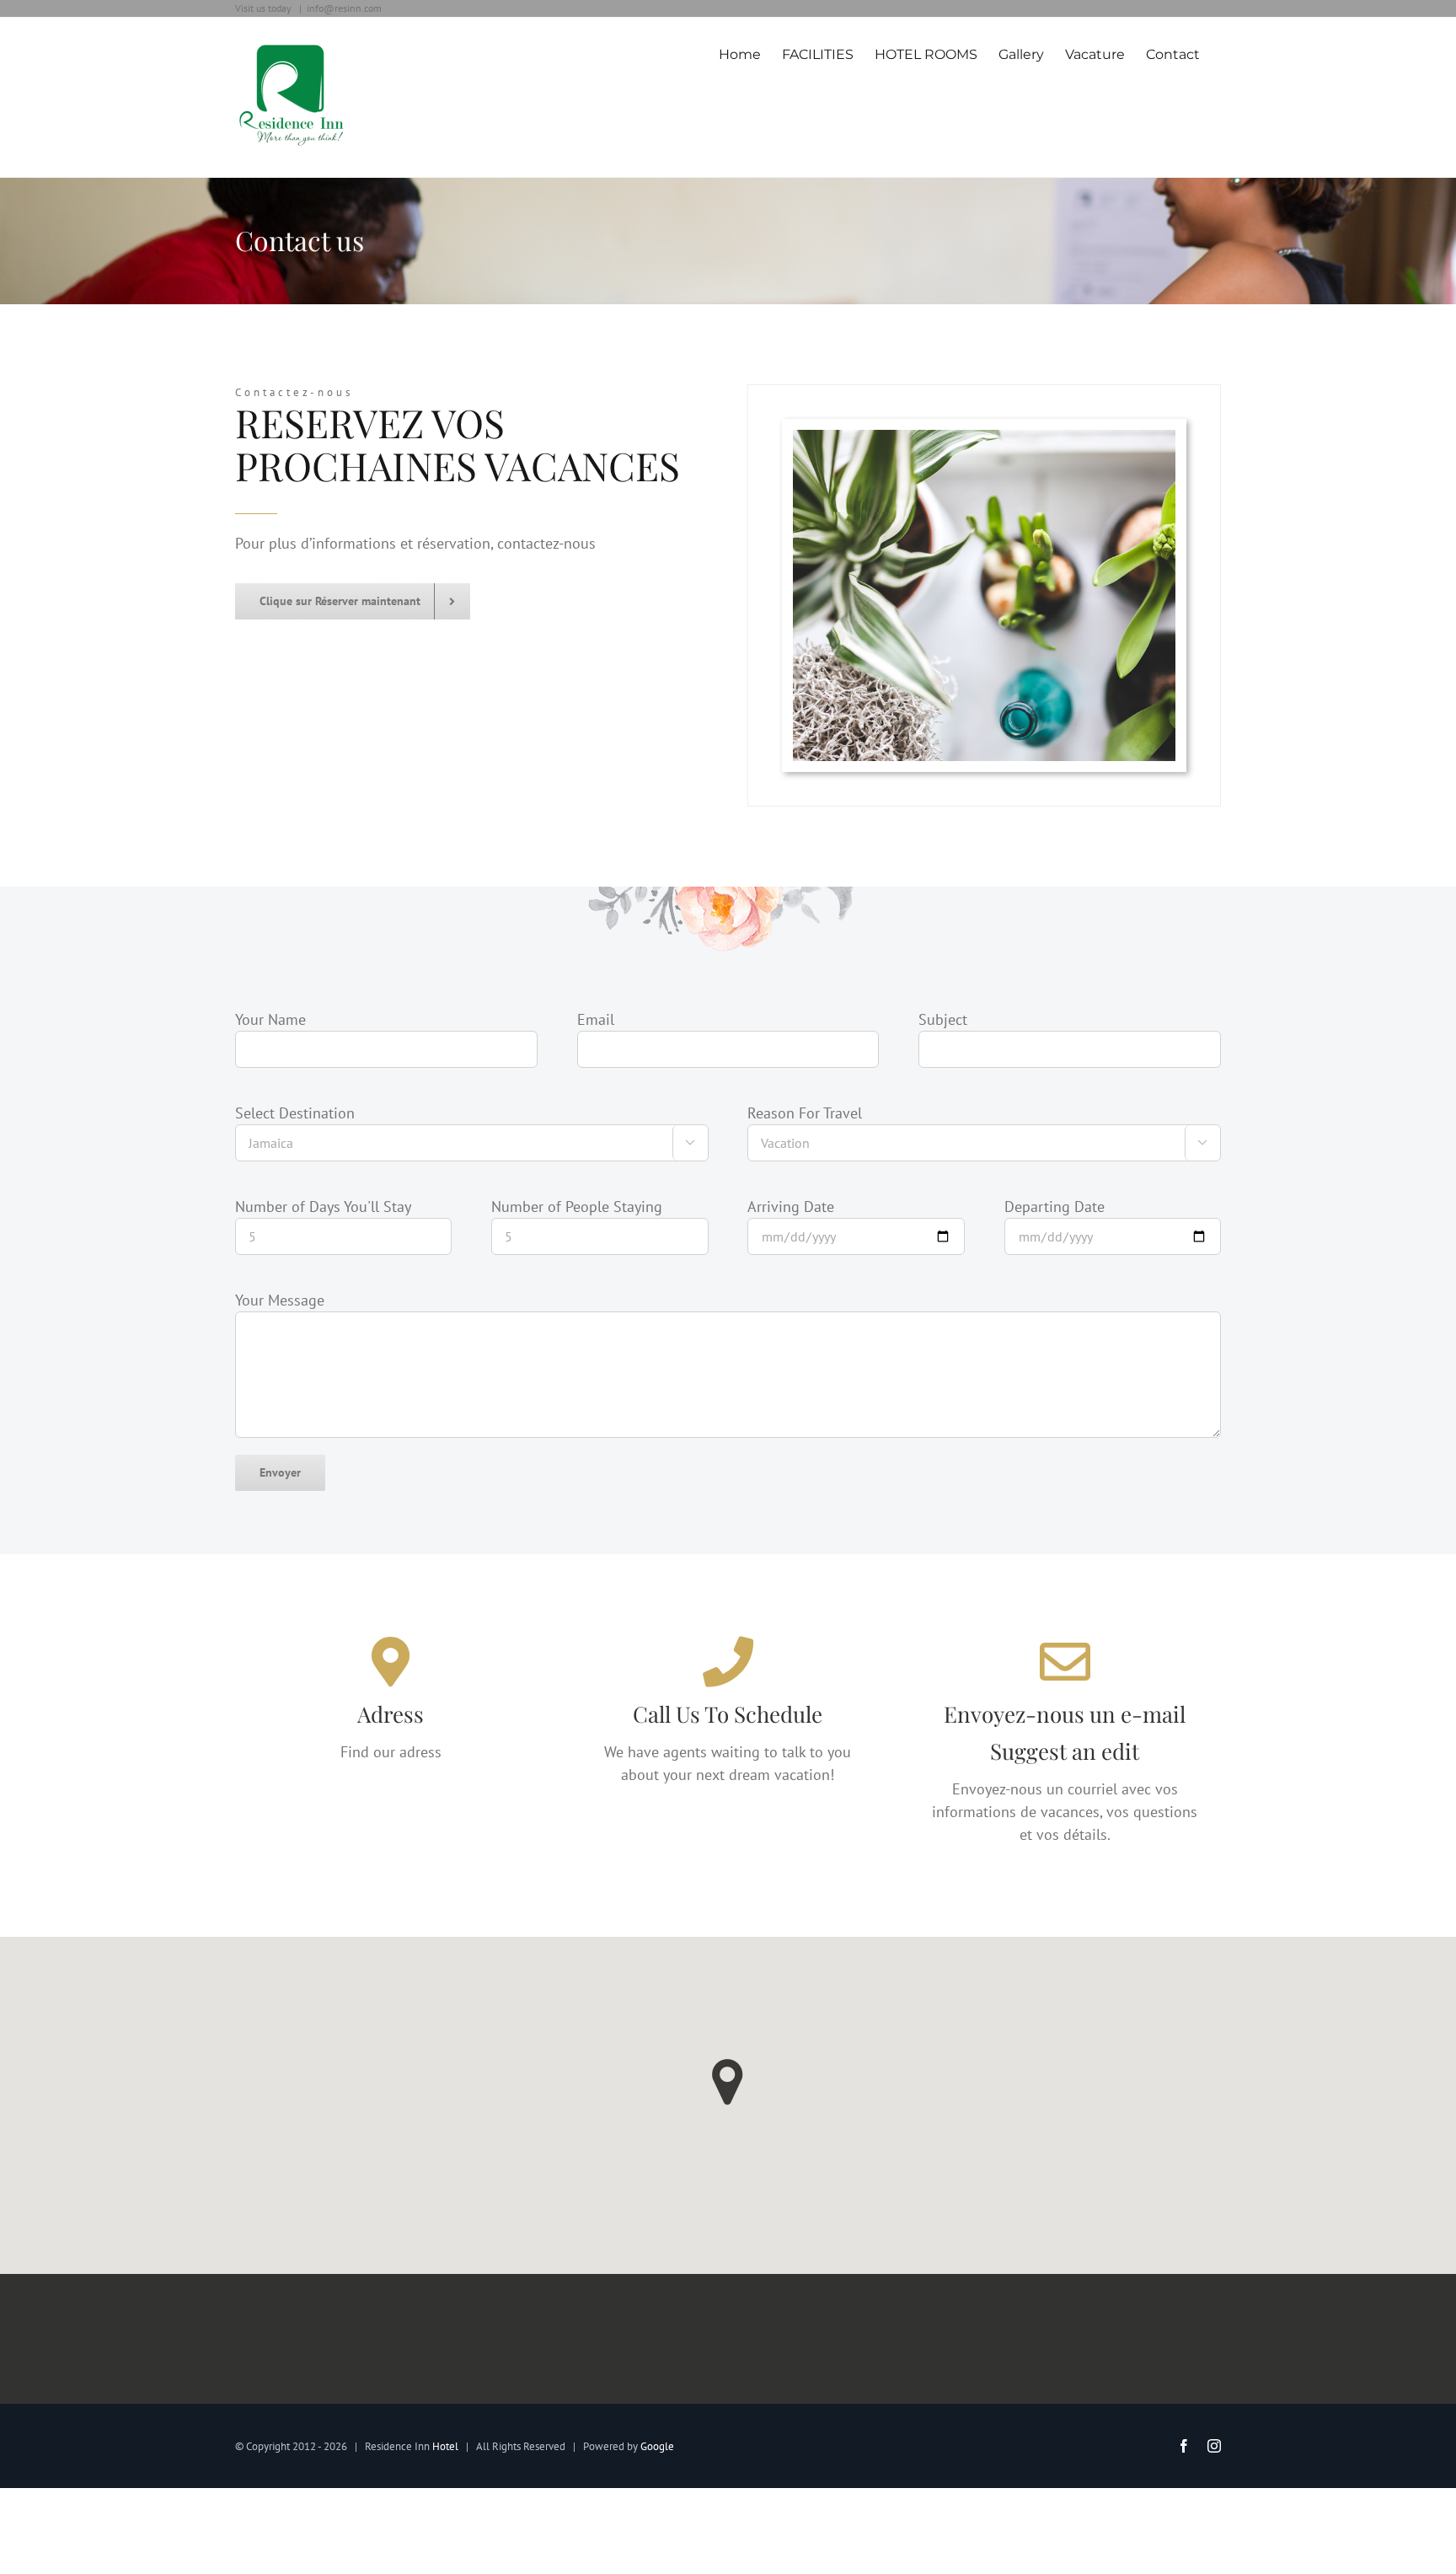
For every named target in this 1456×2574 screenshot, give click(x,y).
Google (657, 2446)
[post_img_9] (984, 595)
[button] (728, 2082)
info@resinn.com (344, 8)
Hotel (445, 2446)
